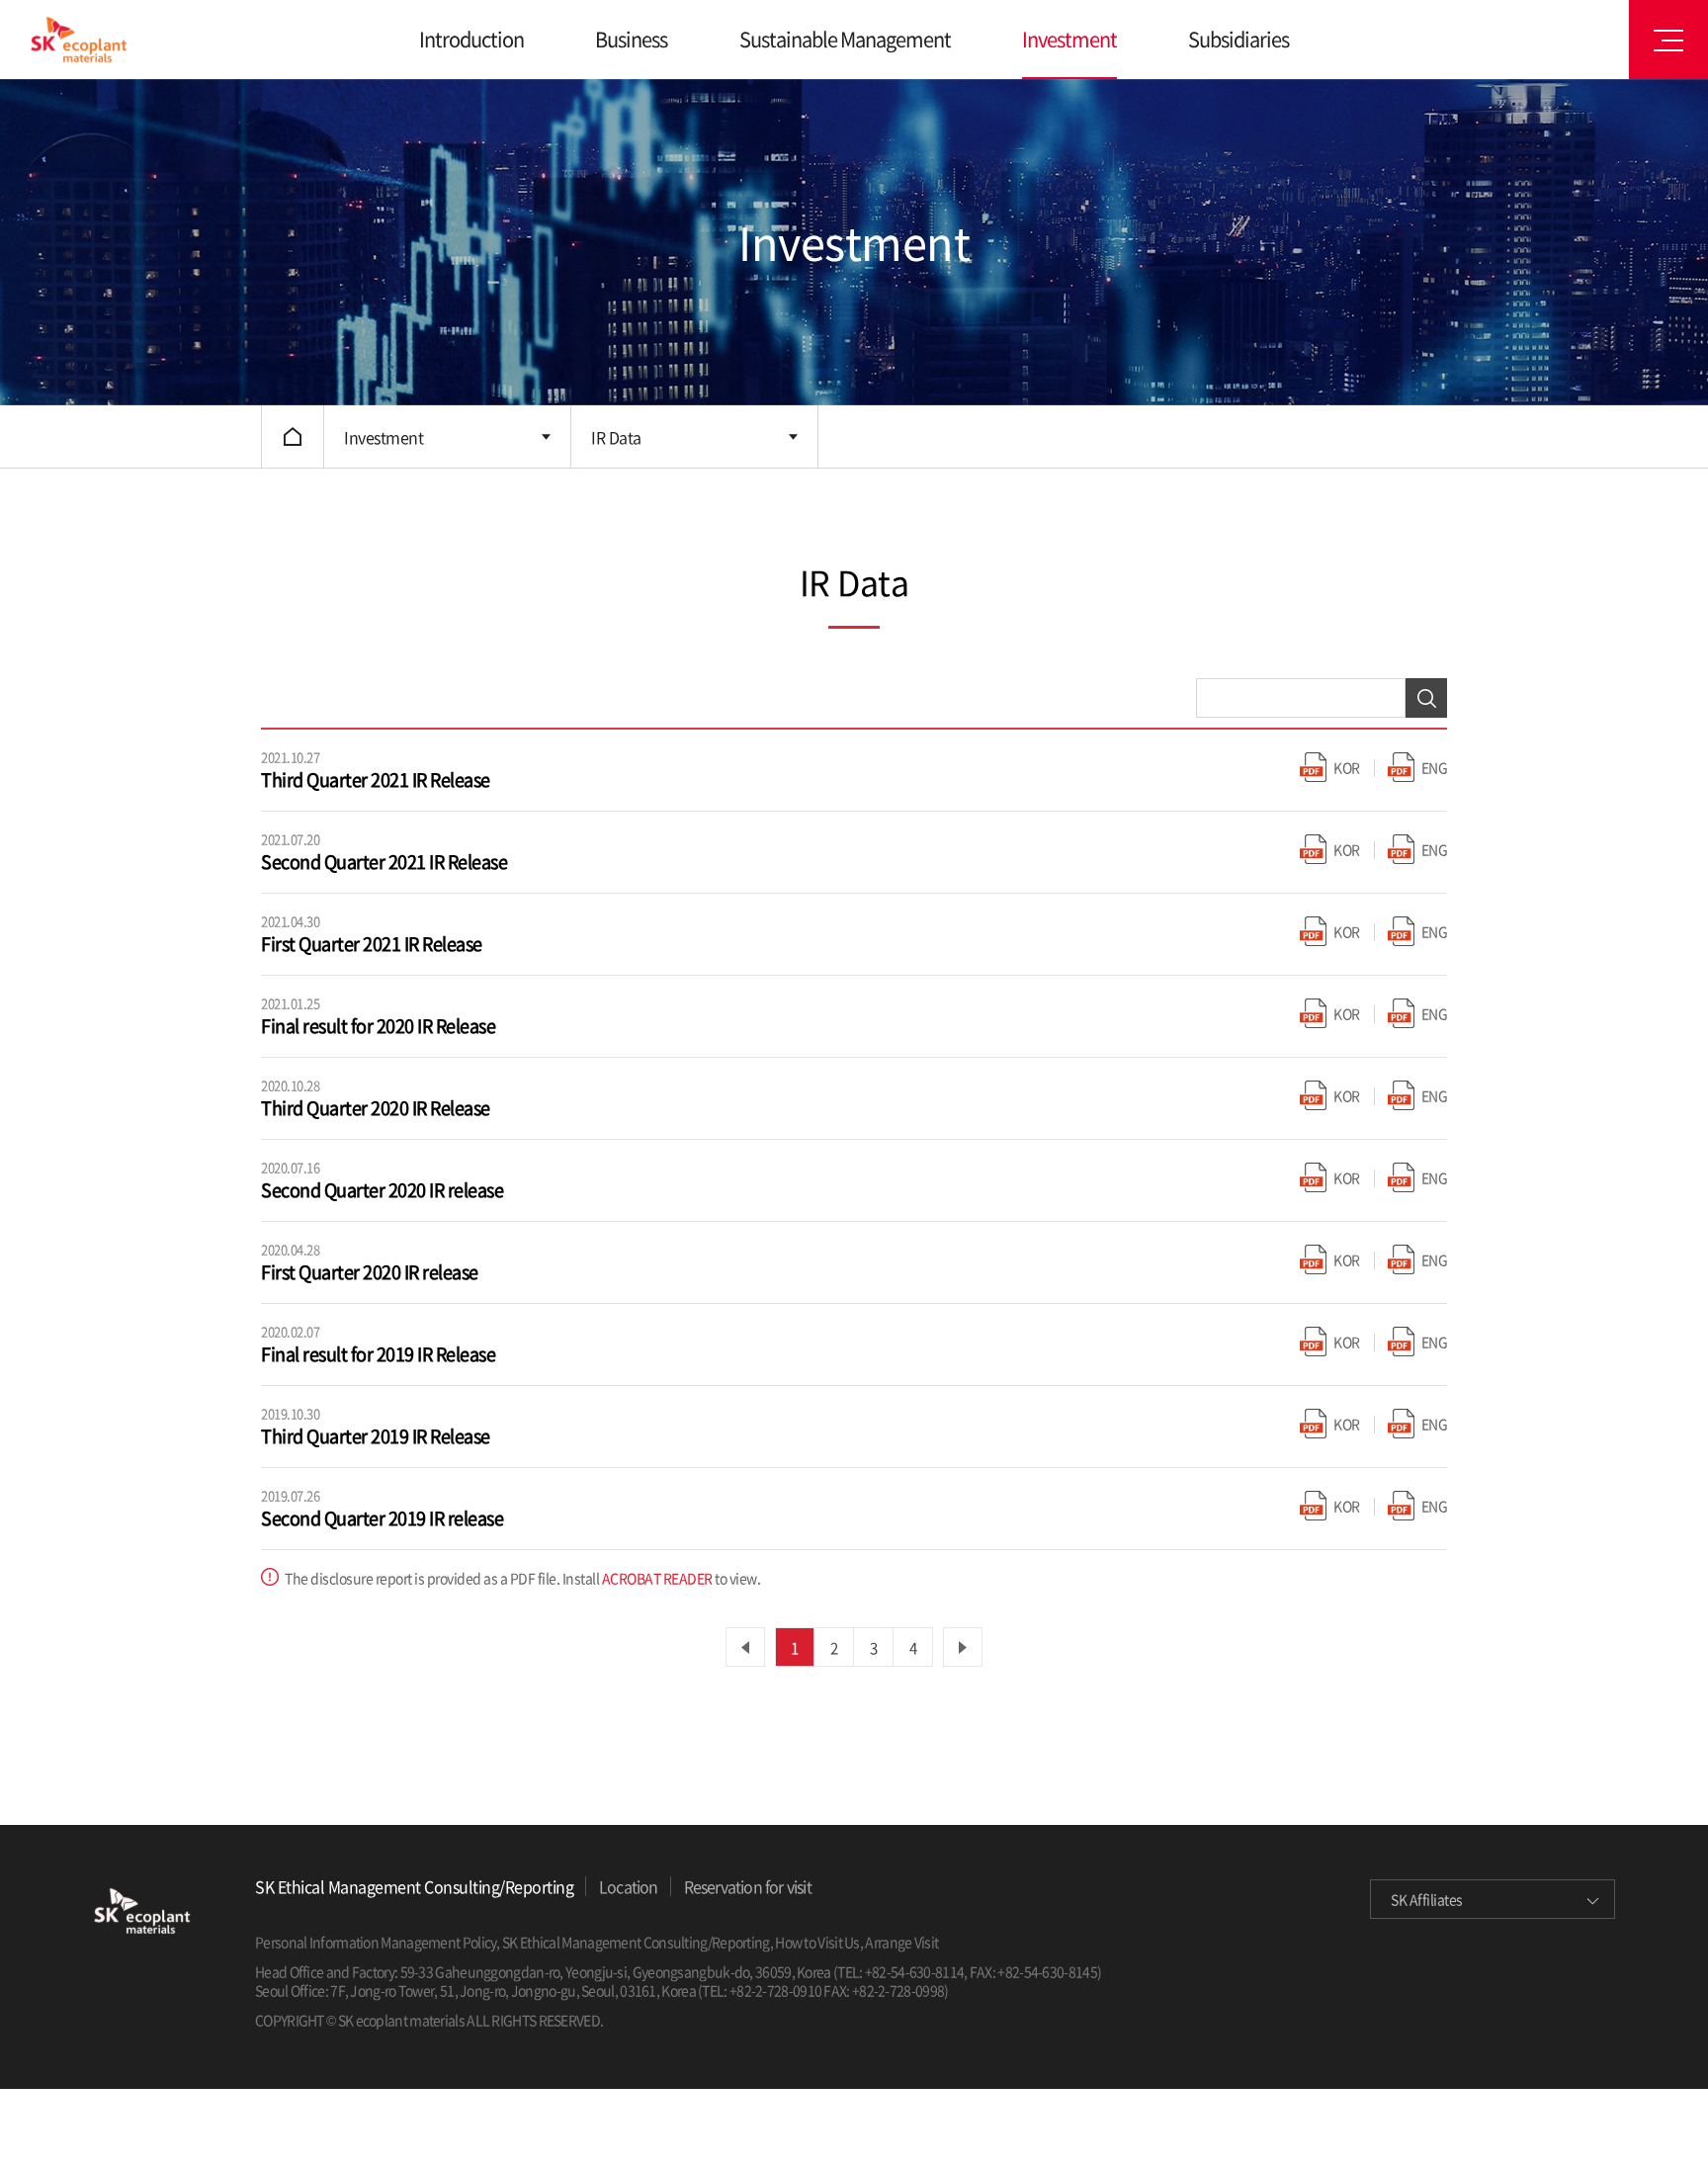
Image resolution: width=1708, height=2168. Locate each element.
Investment (1069, 39)
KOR (1347, 767)
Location (629, 1886)
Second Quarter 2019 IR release (382, 1518)
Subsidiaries (1238, 39)
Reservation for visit (748, 1886)
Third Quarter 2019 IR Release (376, 1436)
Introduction (471, 39)
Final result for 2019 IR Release (378, 1354)
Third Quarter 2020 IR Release (376, 1108)
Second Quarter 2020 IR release (382, 1190)
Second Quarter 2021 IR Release (384, 862)
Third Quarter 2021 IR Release (376, 780)
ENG (1435, 767)
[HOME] (293, 437)
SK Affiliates (1427, 1899)
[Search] (1426, 698)
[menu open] (1668, 40)
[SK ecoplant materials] (79, 40)
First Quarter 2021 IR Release (372, 944)
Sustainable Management (845, 39)
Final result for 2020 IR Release (378, 1026)
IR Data (616, 437)
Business (631, 39)
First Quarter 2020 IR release (370, 1272)
